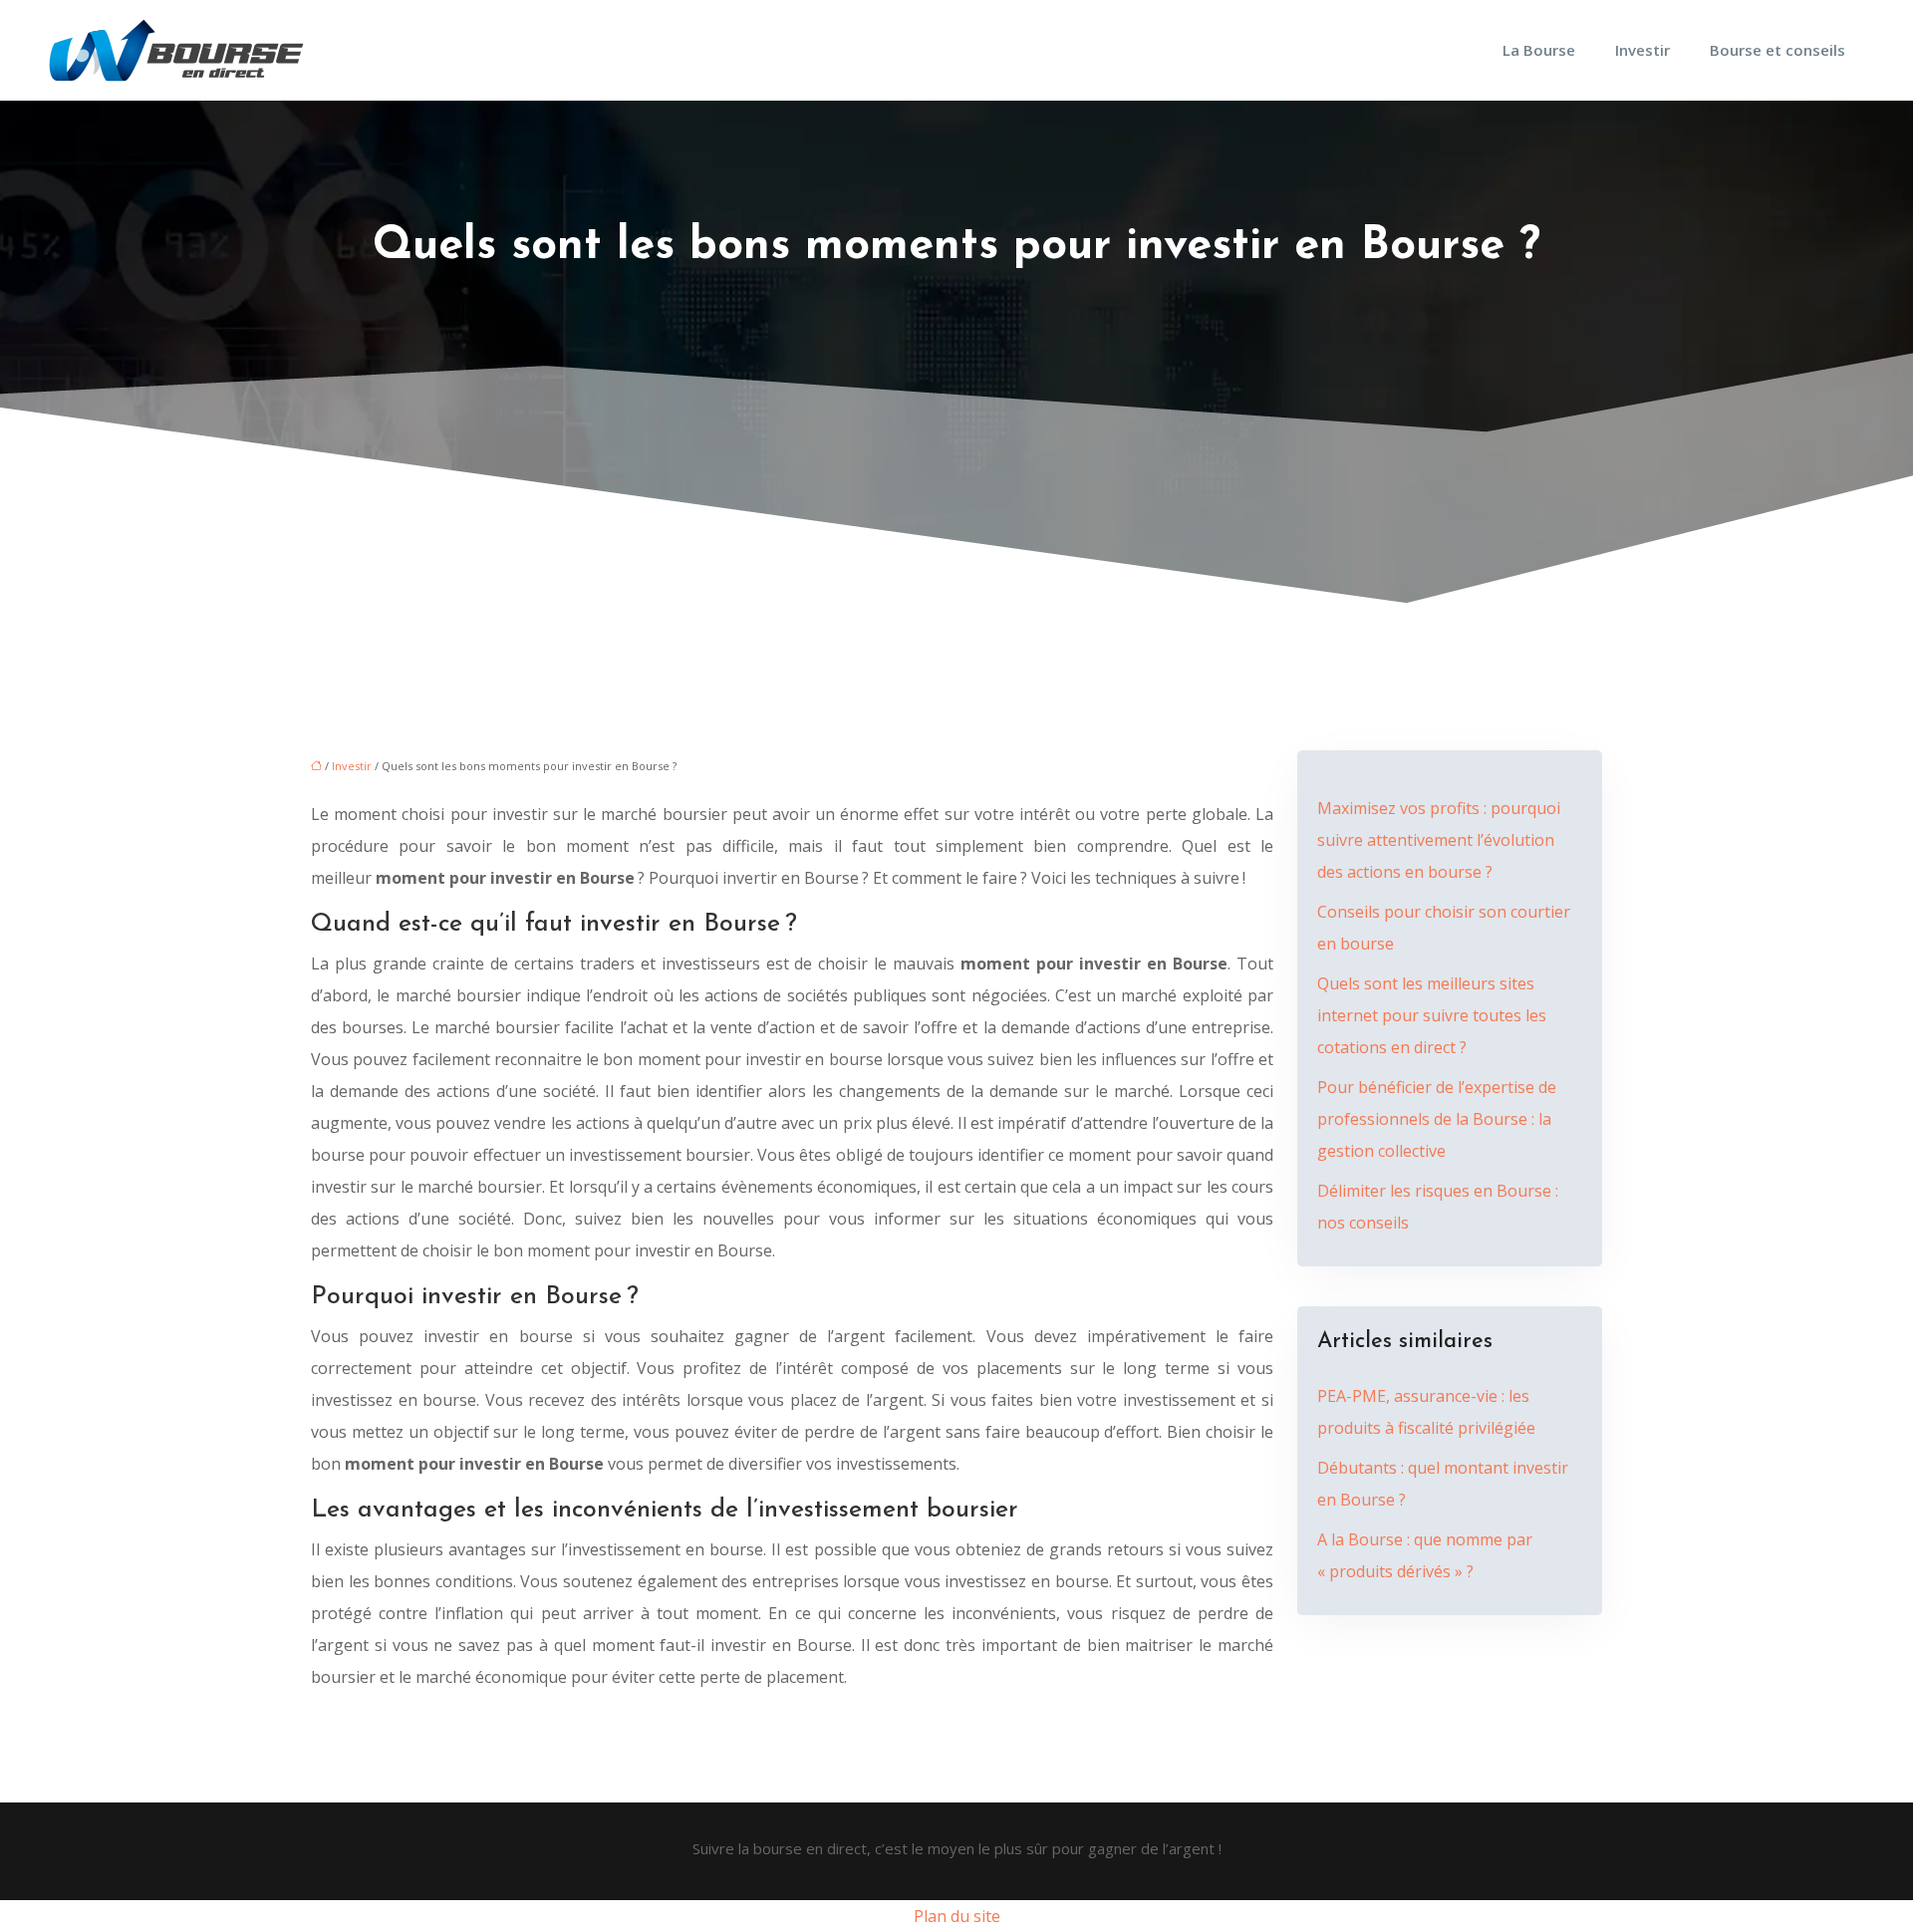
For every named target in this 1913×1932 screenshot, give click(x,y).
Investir (1642, 50)
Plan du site (957, 1916)
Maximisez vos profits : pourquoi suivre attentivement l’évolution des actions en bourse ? (1439, 840)
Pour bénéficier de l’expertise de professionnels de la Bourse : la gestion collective (1437, 1119)
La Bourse (1539, 50)
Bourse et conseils (1777, 50)
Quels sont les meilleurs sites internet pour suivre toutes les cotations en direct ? (1432, 1015)
